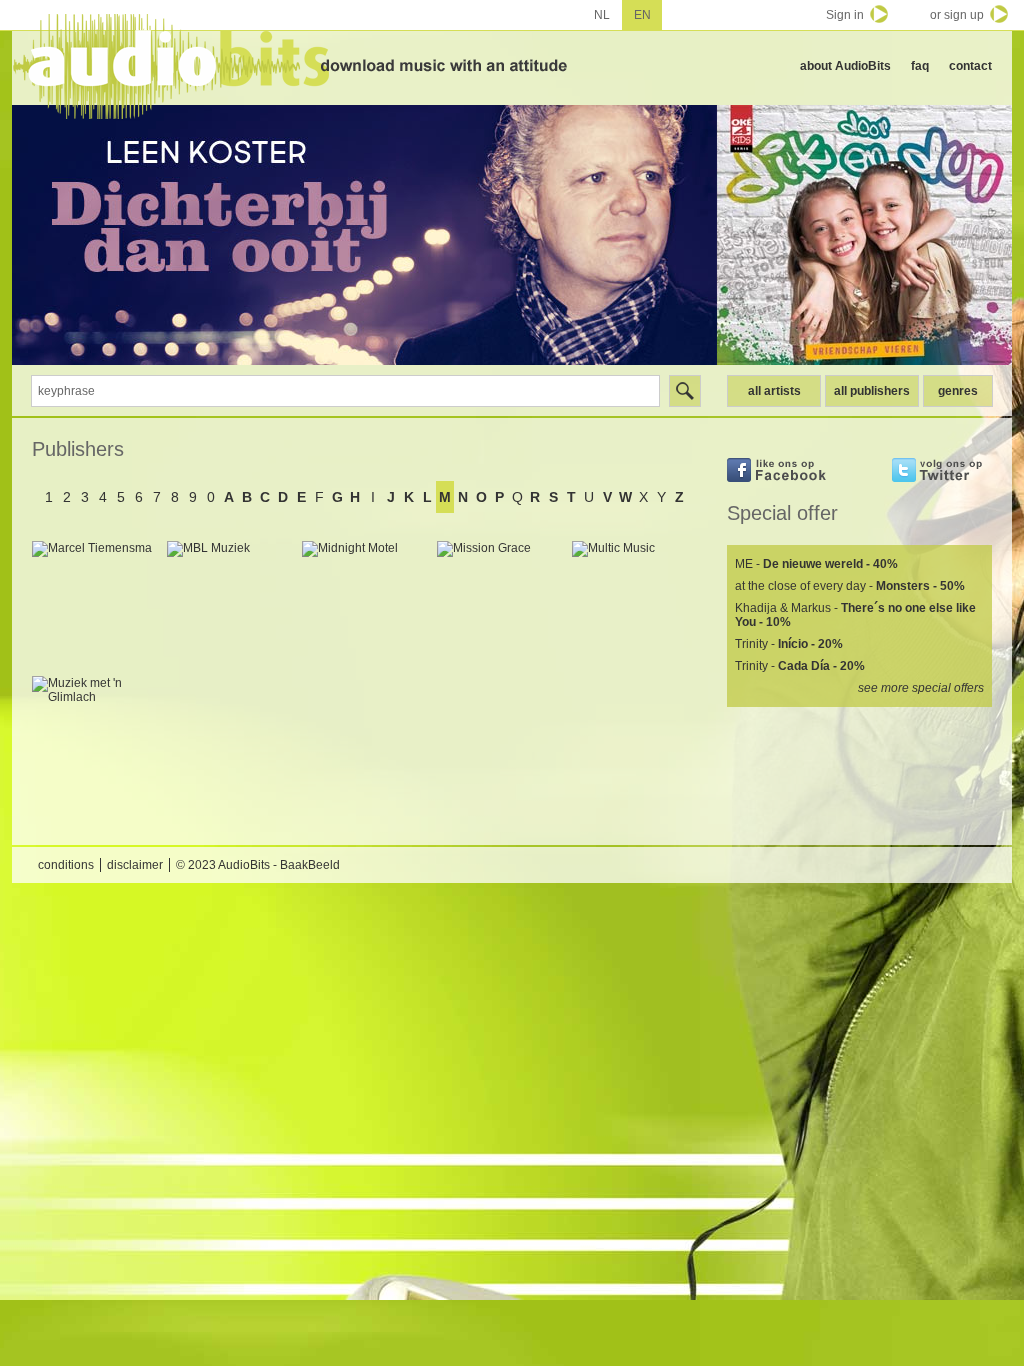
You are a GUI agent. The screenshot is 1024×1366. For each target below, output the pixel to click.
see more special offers (921, 688)
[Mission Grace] (499, 603)
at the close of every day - (850, 586)
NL (602, 15)
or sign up (957, 15)
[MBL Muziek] (229, 603)
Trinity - (789, 644)
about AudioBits (845, 66)
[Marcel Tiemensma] (94, 603)
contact (970, 66)
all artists (774, 391)
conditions (66, 865)
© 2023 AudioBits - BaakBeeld (258, 865)
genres (958, 391)
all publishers (872, 391)
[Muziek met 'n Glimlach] (94, 738)
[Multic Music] (634, 603)
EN (642, 15)
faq (920, 66)
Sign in (845, 15)
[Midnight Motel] (364, 603)
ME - (816, 564)
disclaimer (135, 865)
